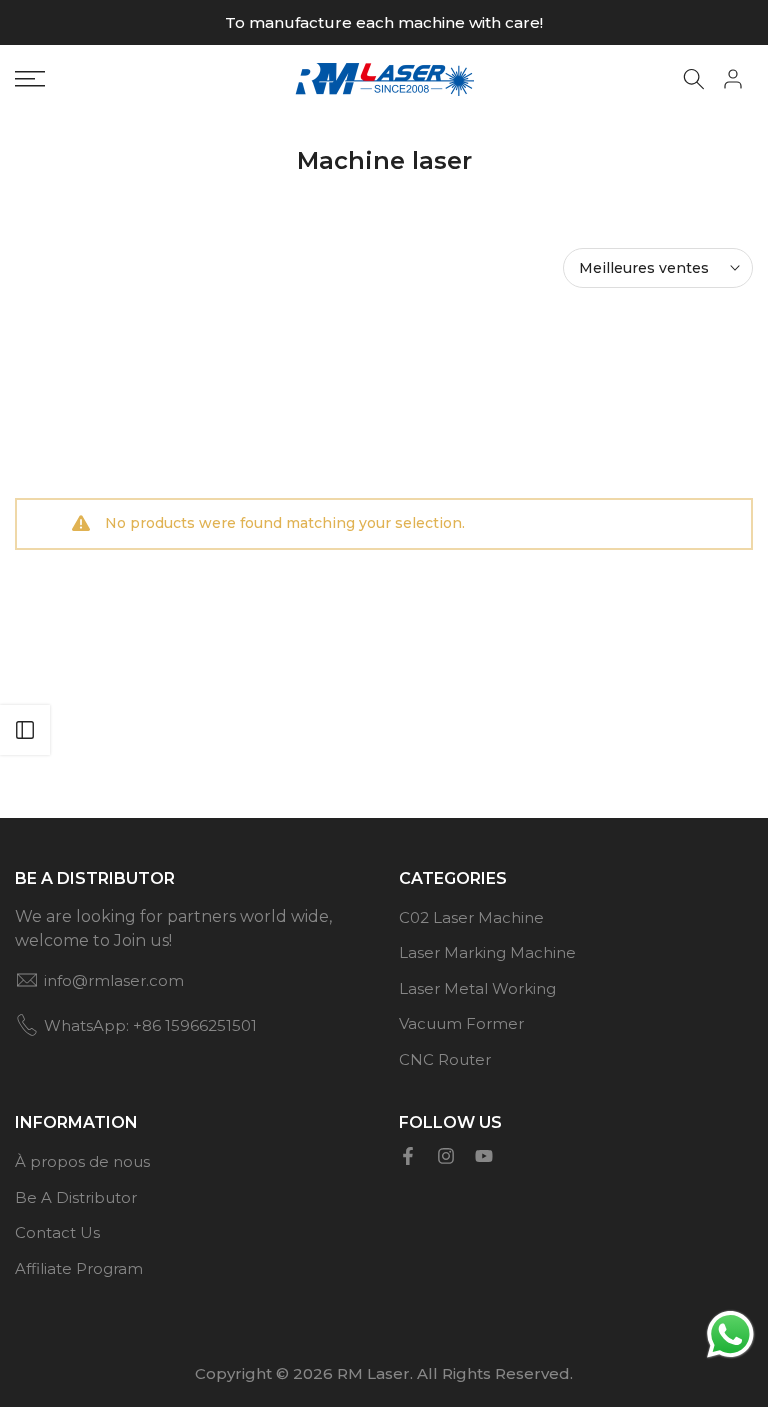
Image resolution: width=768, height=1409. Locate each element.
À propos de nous (82, 1161)
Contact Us (57, 1232)
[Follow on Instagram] (446, 1156)
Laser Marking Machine (487, 952)
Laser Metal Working (477, 988)
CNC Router (445, 1059)
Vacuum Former (461, 1023)
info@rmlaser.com (114, 980)
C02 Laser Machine (471, 917)
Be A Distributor (76, 1197)
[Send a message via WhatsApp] (730, 1334)
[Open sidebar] (25, 730)
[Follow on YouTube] (484, 1156)
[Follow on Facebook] (408, 1156)
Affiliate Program (79, 1268)
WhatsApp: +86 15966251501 (150, 1025)
